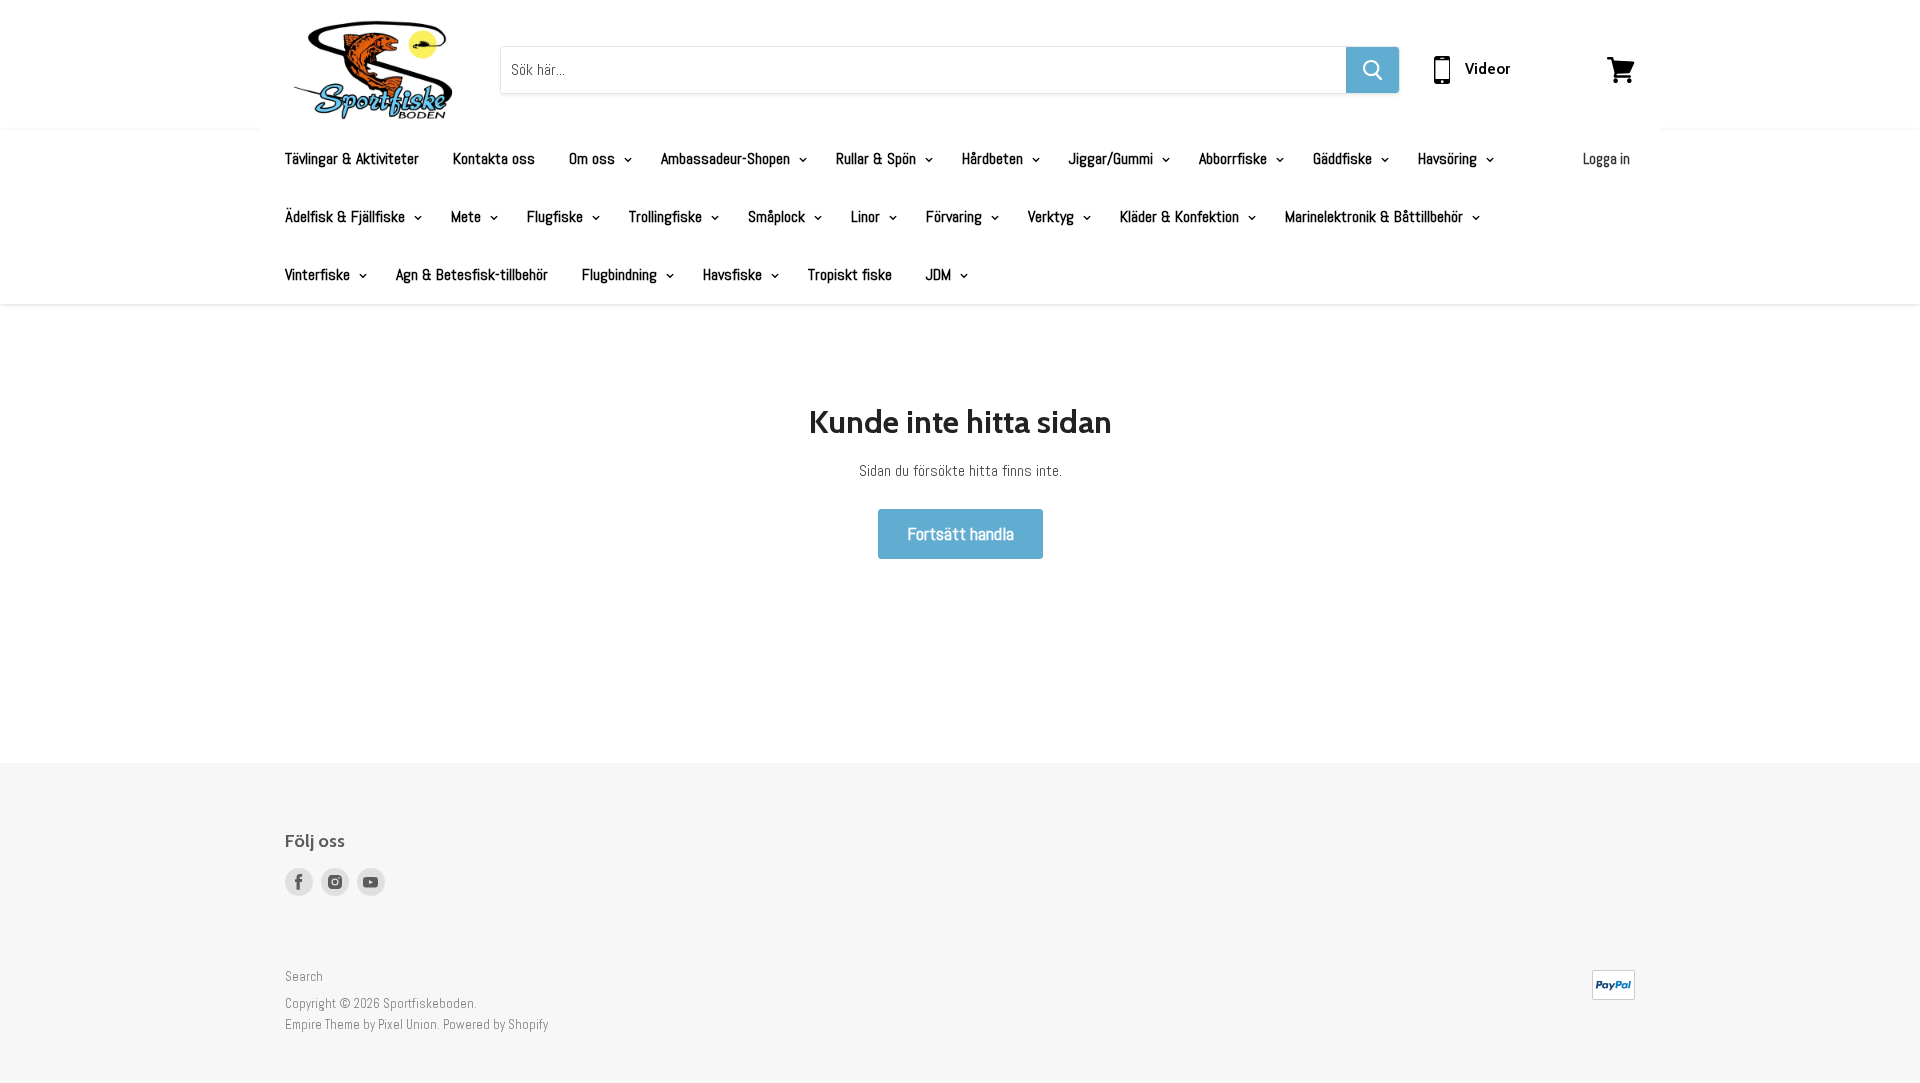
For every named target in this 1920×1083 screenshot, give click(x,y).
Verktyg (1053, 216)
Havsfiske (734, 274)
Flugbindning (621, 274)
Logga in (1606, 158)
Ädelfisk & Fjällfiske (347, 216)
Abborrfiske (1235, 158)
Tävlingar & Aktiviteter (352, 158)
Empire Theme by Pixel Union (361, 1024)
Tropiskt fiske (850, 274)
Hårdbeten (994, 158)
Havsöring (1449, 158)
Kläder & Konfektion (1181, 216)
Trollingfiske (667, 216)
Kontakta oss (494, 158)
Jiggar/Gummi (1113, 158)
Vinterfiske (319, 274)
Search (304, 976)
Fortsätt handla (960, 533)
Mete (468, 216)
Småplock (778, 216)
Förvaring (956, 216)
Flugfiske (557, 216)
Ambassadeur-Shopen (727, 158)
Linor (867, 216)
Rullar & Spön (878, 158)
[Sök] (1372, 70)
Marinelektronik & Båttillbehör (1376, 216)
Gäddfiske (1344, 158)
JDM (940, 274)
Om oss (594, 158)
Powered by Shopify (495, 1024)
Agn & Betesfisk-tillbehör (472, 274)
